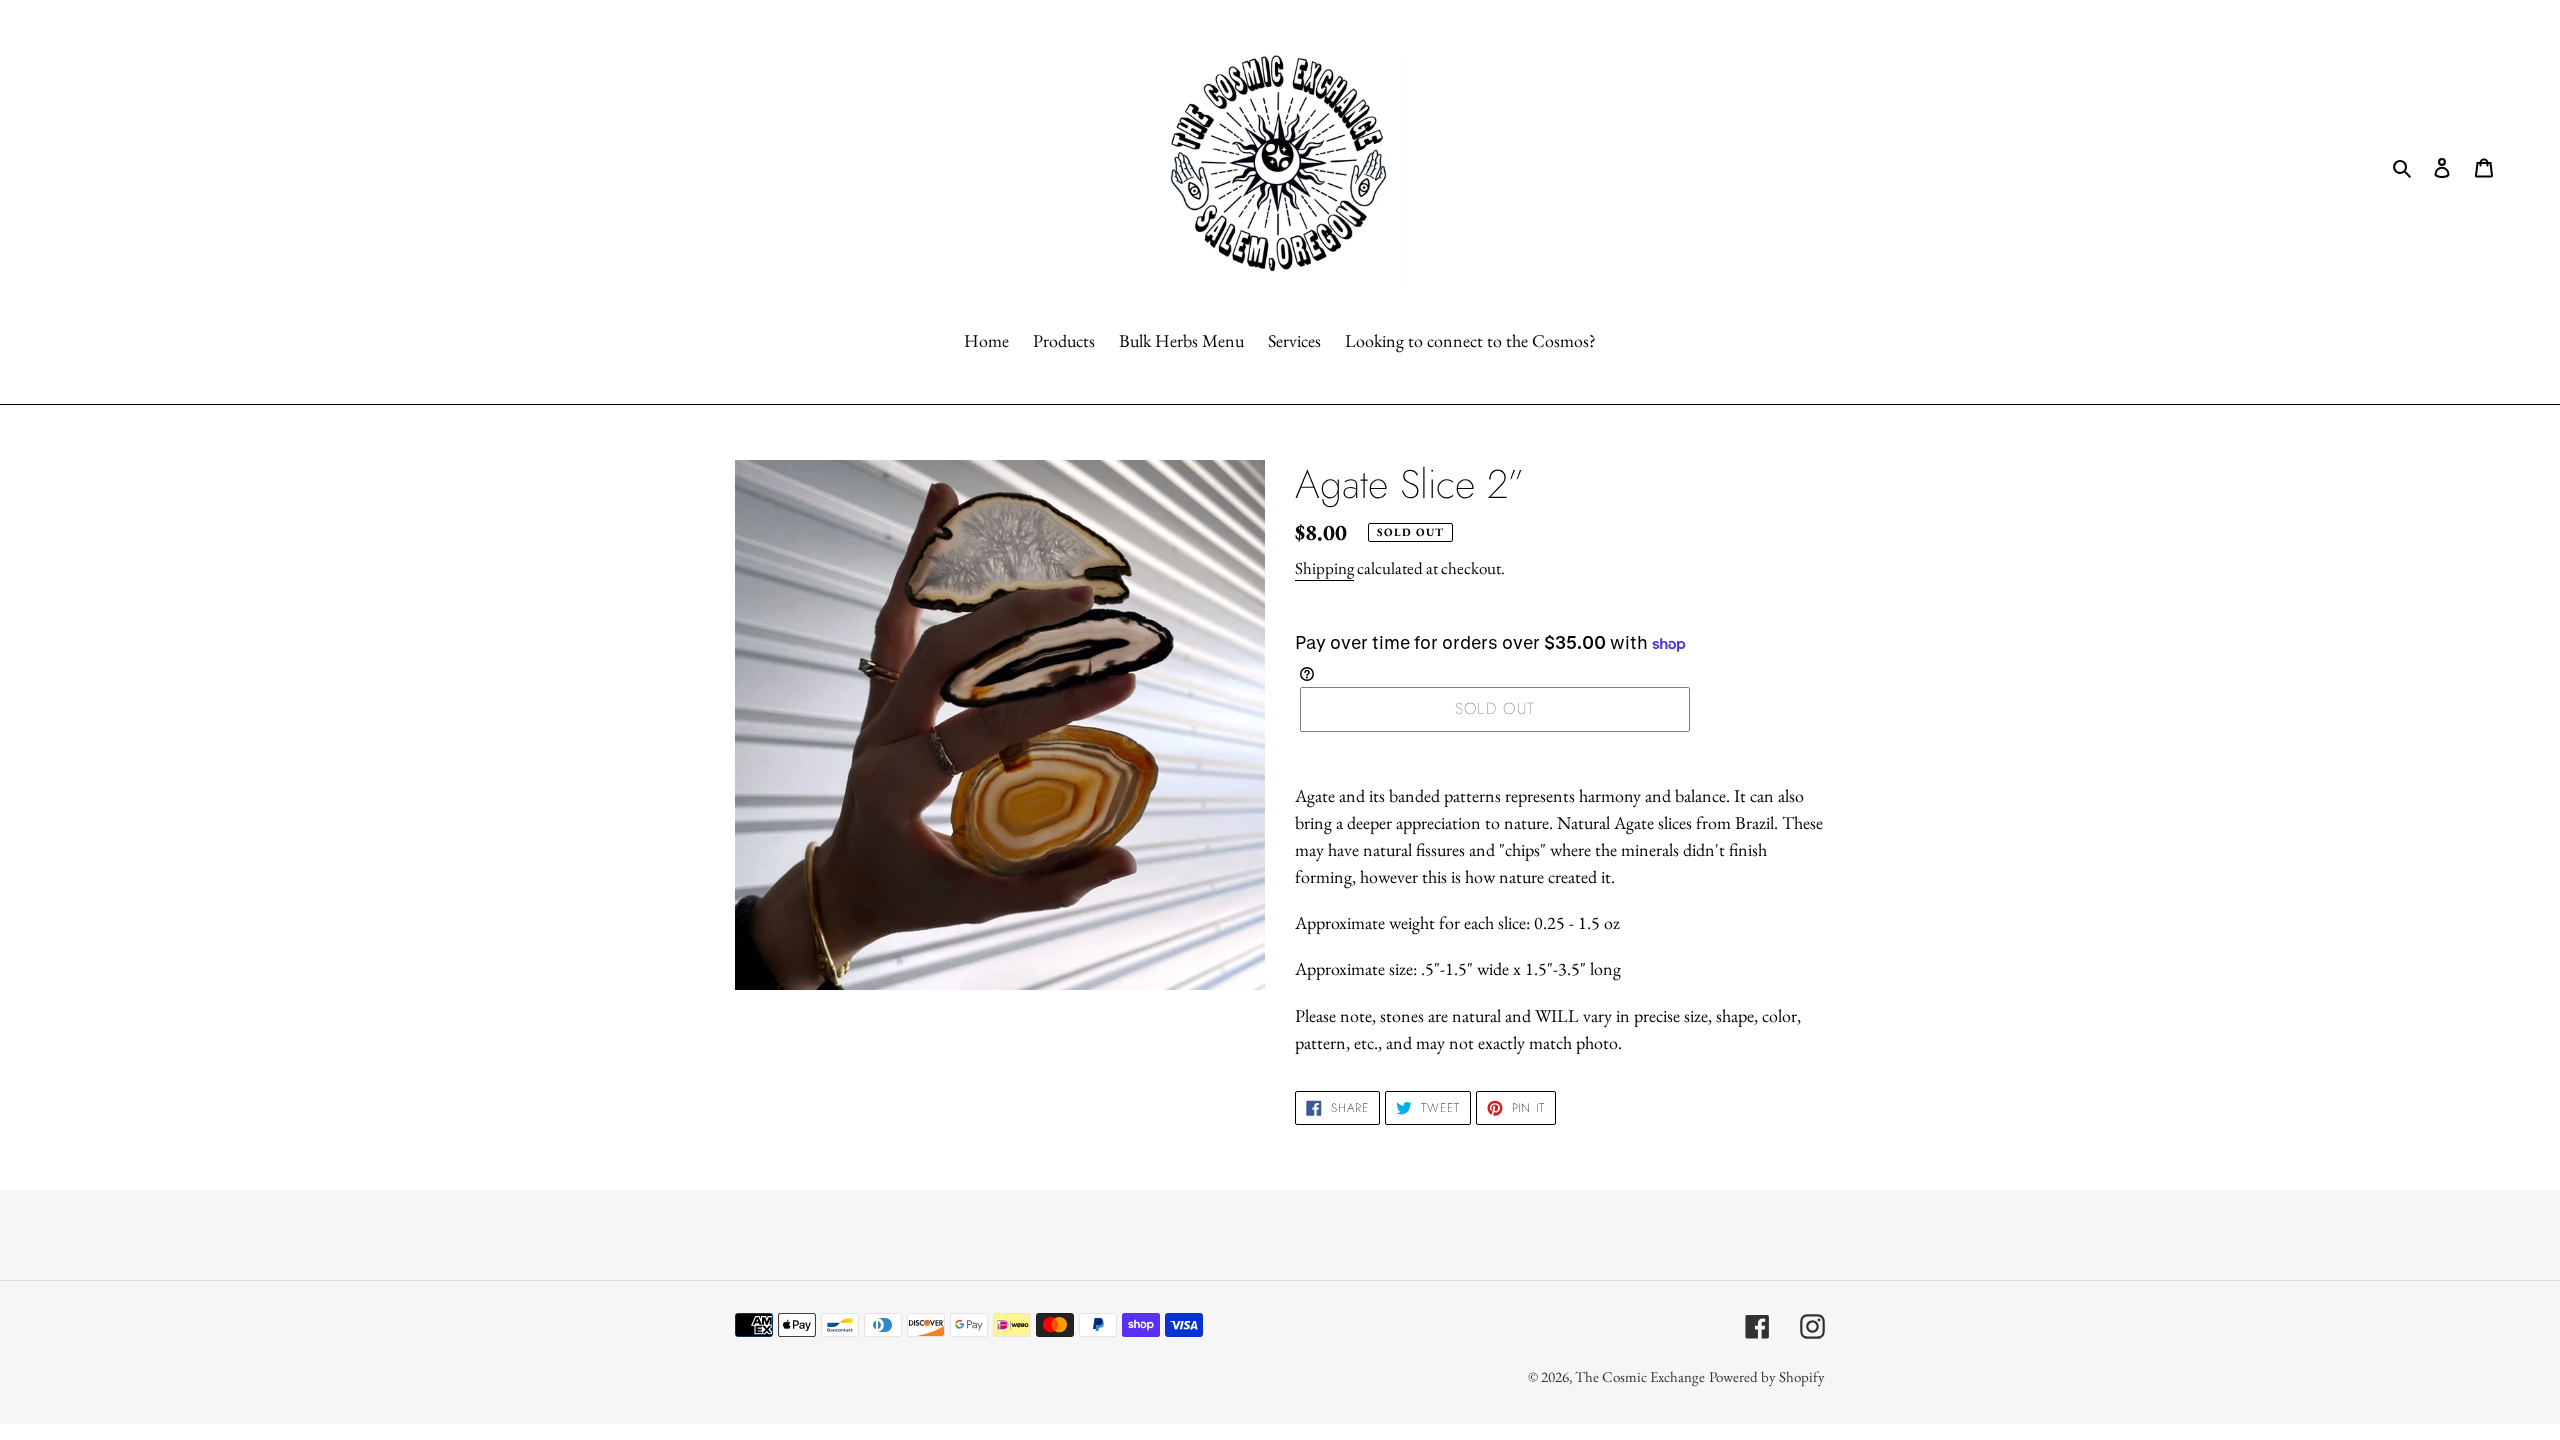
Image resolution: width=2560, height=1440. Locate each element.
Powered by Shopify (1767, 1376)
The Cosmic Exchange (1640, 1376)
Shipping (1324, 568)
